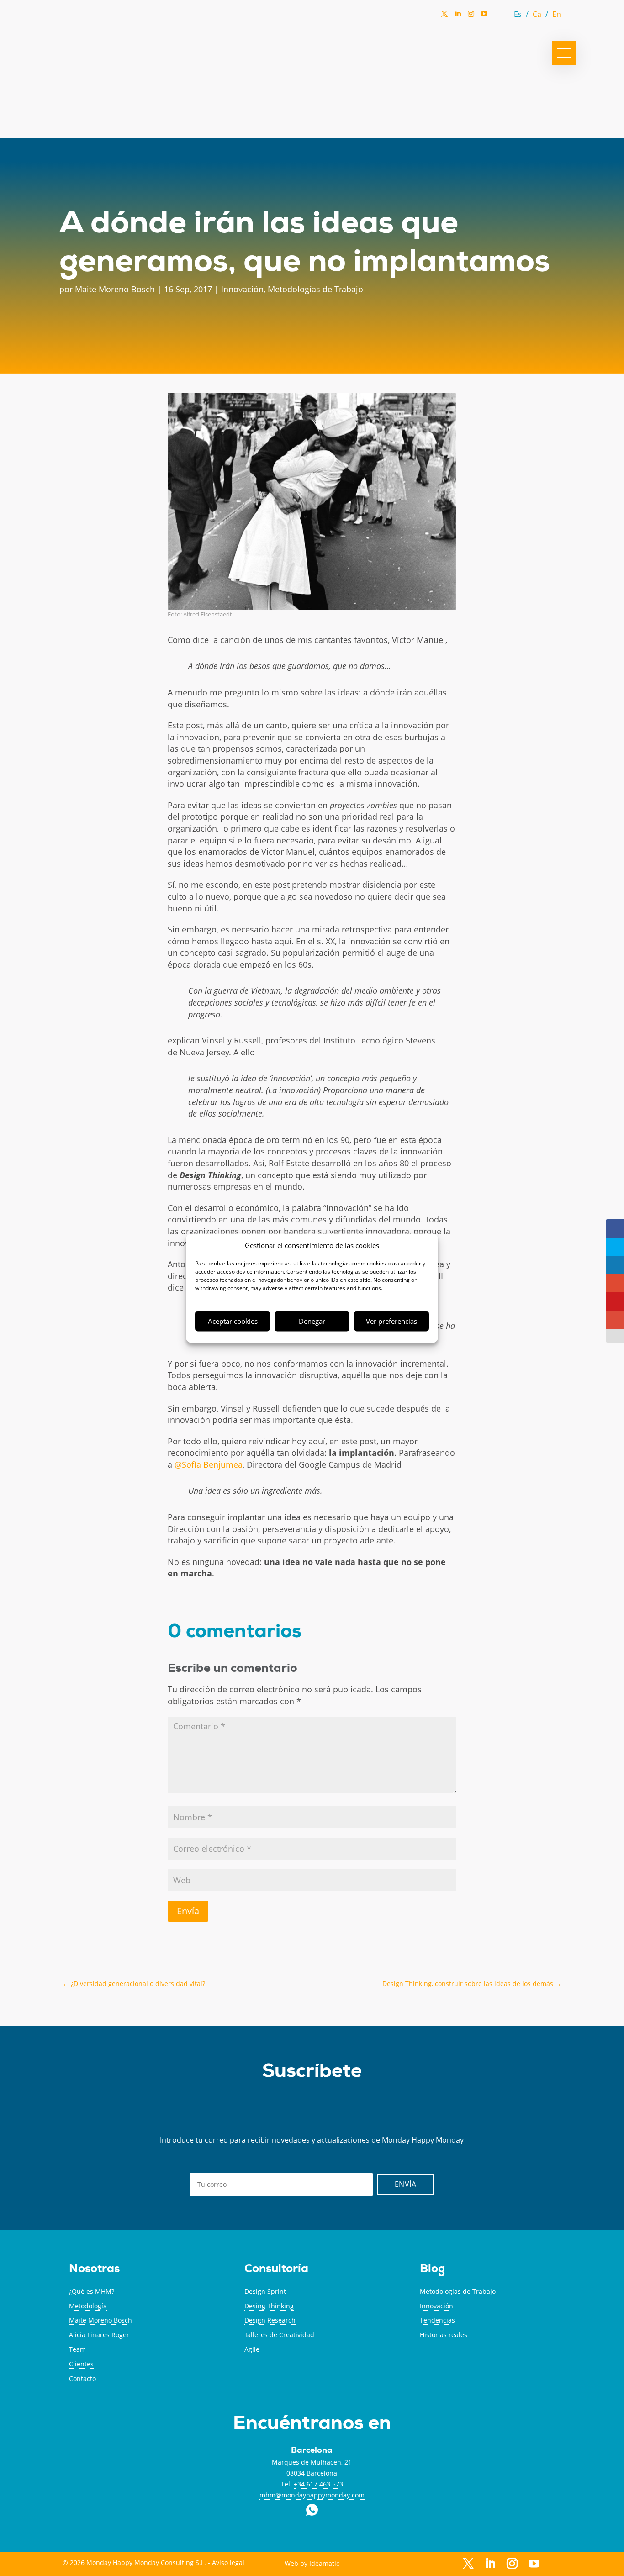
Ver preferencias (391, 1321)
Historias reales (444, 2335)
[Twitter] (444, 16)
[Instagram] (471, 16)
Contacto (82, 2378)
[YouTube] (484, 16)
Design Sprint (265, 2291)
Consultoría (276, 2270)
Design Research (270, 2320)
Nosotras (94, 2270)
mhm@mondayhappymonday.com (312, 2495)
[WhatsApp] (497, 16)
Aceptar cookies (233, 1321)
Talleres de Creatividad (279, 2335)
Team (77, 2349)
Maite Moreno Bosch (115, 289)
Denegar (312, 1321)
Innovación (242, 289)
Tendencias (437, 2320)
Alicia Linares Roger (99, 2335)
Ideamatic (324, 2563)
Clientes (81, 2364)
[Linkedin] (458, 16)
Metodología (88, 2306)
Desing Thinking (269, 2306)
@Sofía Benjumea (209, 1464)
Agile (252, 2349)
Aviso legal (228, 2563)
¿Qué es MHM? (92, 2291)
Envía (188, 1911)
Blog (432, 2270)
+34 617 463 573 (318, 2484)
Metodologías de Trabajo (315, 289)
